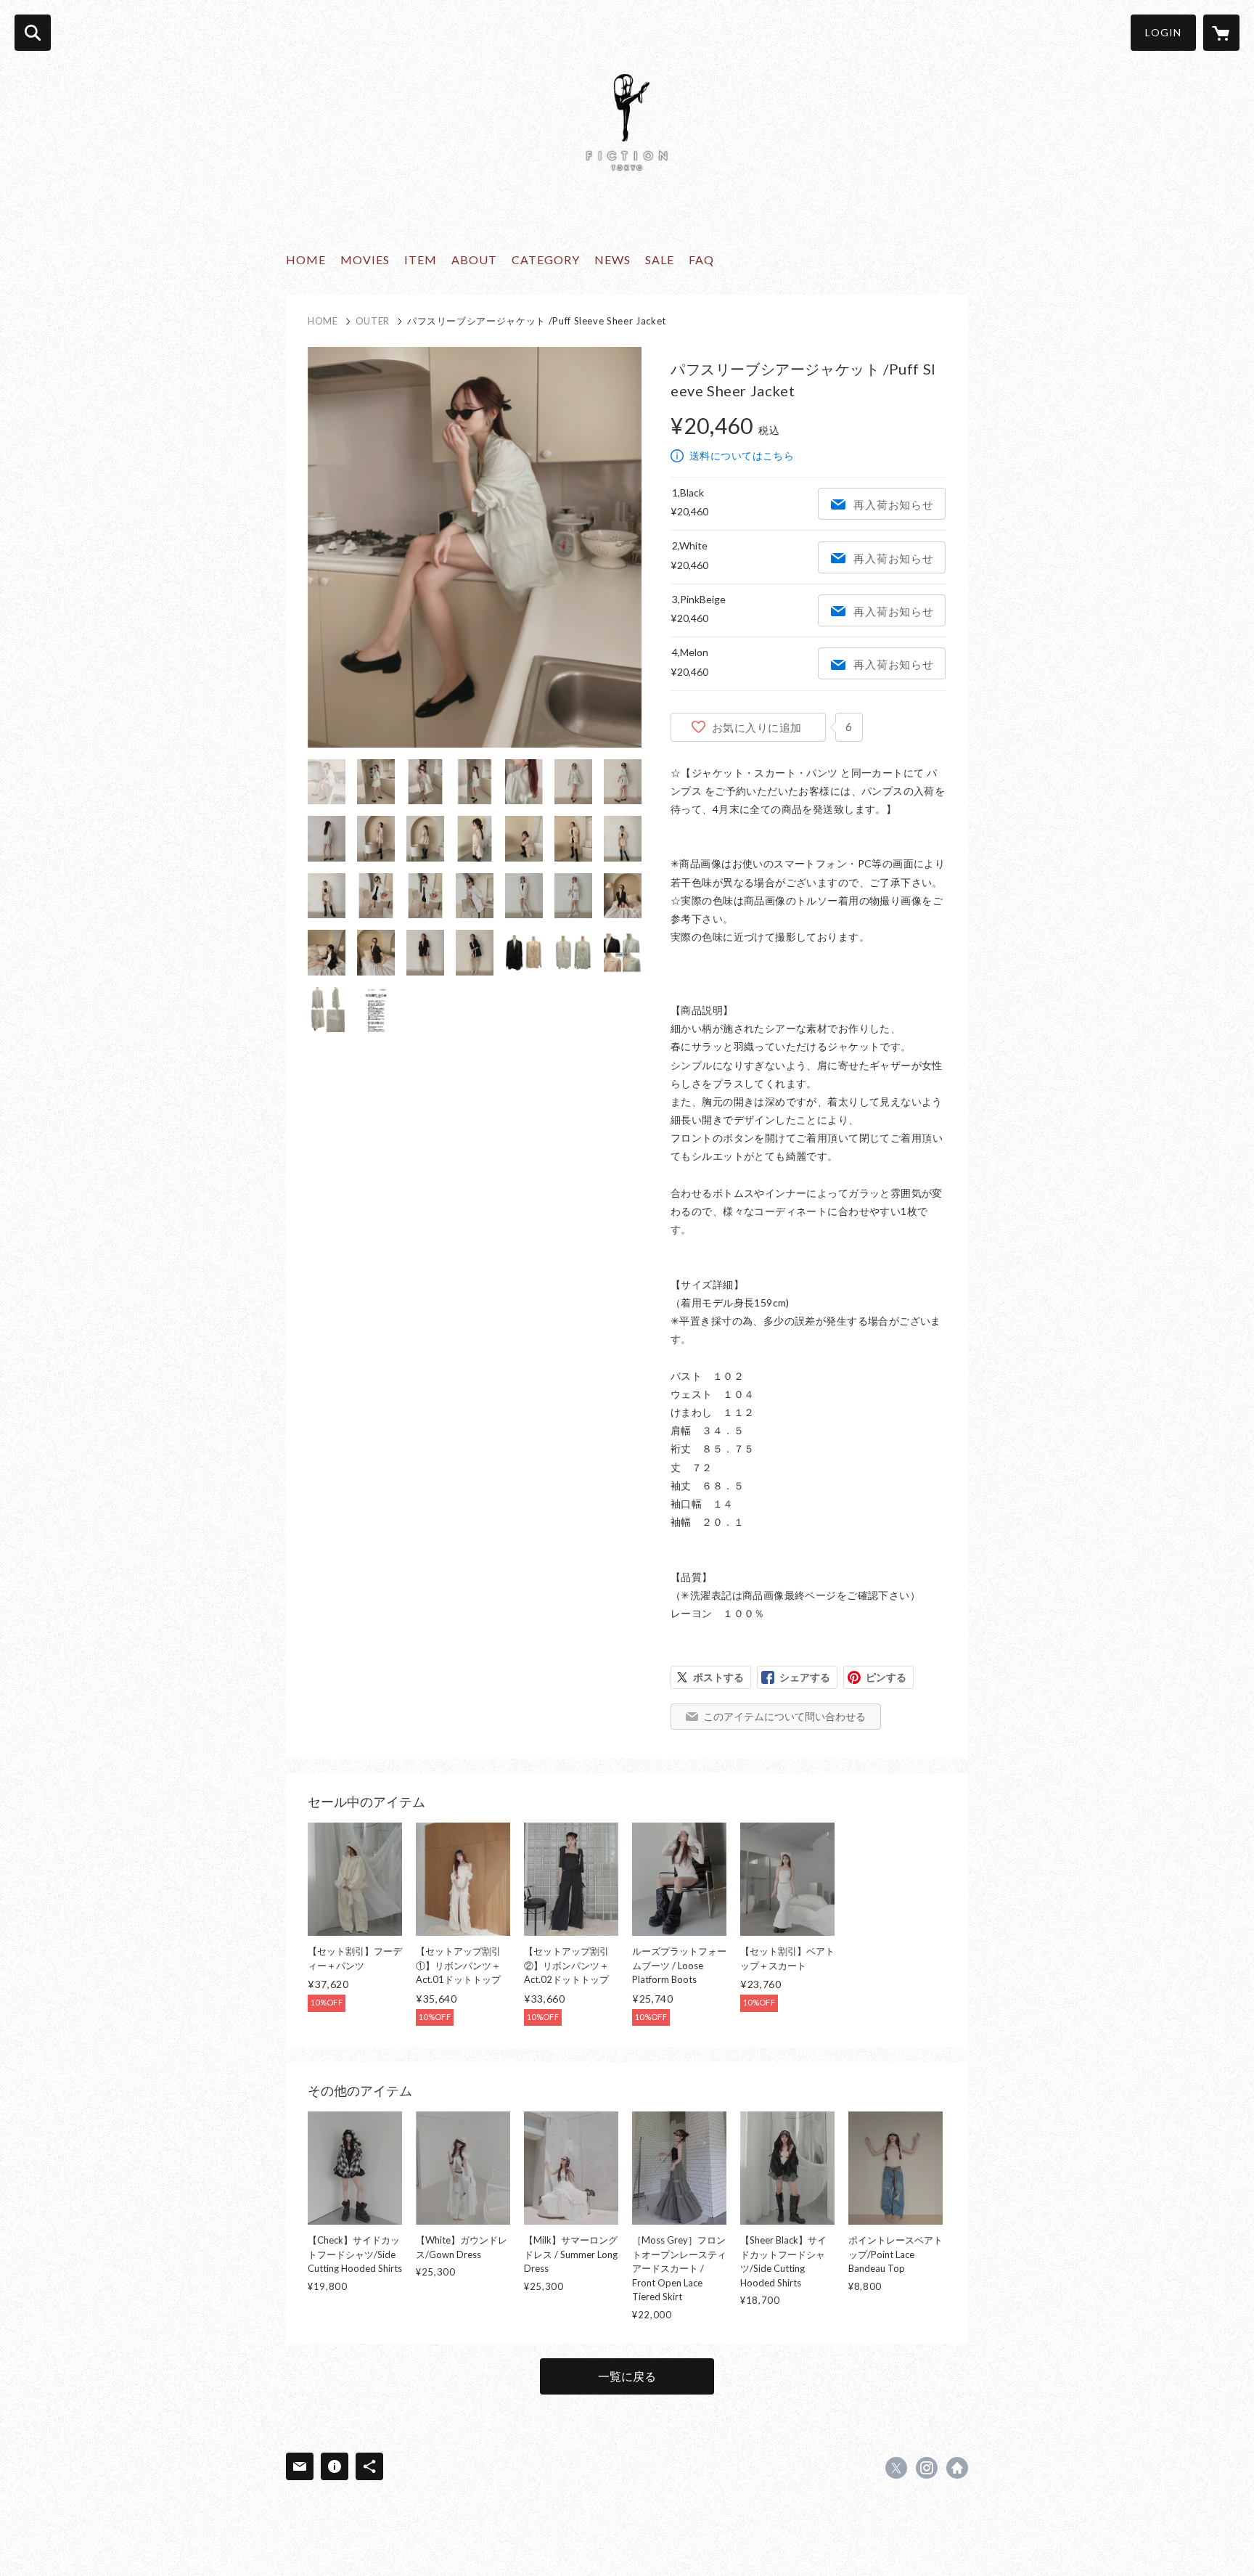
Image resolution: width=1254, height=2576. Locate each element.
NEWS (612, 259)
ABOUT (474, 259)
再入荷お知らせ (893, 504)
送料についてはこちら (742, 455)
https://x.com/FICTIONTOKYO (896, 2468)
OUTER (373, 321)
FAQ (701, 259)
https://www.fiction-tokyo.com (957, 2468)
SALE (660, 259)
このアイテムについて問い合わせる (784, 1716)
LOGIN (1163, 32)
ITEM (421, 259)
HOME (306, 259)
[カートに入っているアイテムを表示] (1221, 33)
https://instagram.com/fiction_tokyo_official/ (927, 2468)
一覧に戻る (627, 2376)
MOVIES (365, 259)
